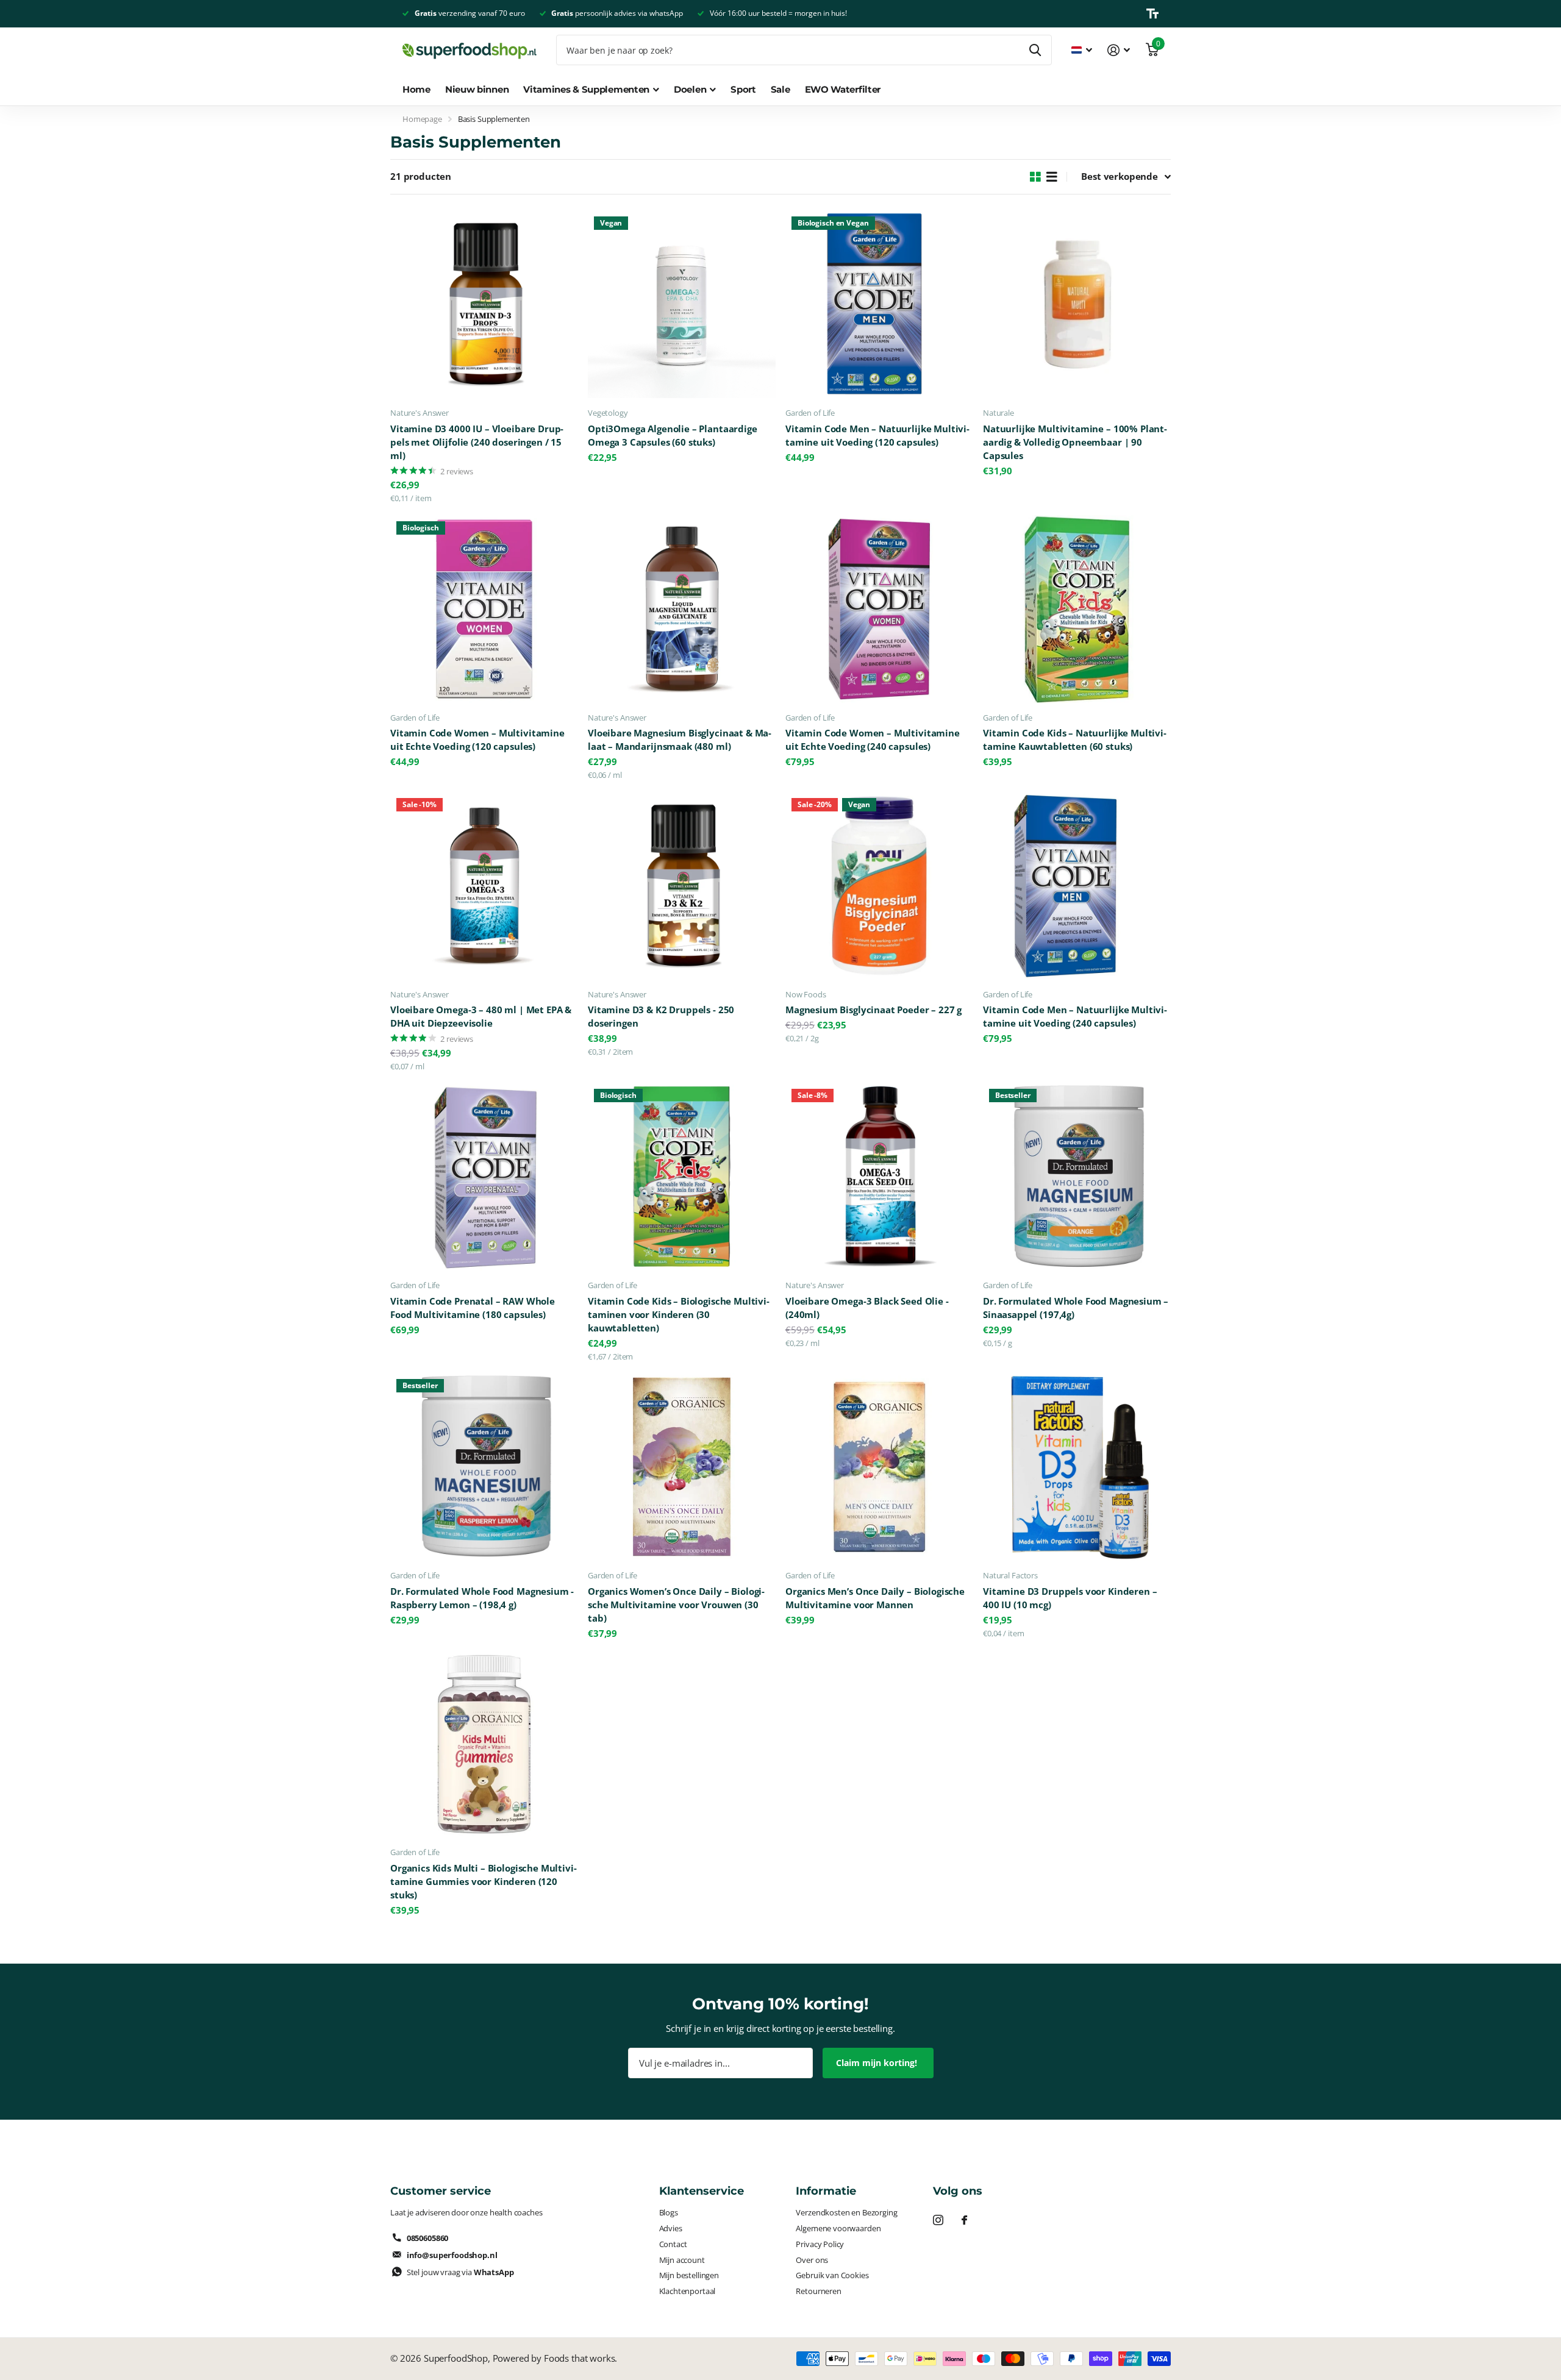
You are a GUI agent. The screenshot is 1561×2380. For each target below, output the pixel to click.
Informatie (826, 2191)
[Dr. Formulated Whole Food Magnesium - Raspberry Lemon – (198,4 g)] (484, 1467)
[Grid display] (1035, 177)
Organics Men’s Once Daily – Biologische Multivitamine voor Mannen (875, 1598)
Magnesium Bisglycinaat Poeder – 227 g (873, 1010)
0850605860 (427, 2238)
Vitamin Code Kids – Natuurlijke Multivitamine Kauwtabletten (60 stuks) (1075, 740)
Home (416, 89)
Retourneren (818, 2291)
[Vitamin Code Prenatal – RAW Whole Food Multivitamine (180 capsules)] (484, 1177)
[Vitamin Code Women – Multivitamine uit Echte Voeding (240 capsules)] (879, 609)
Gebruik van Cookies (832, 2275)
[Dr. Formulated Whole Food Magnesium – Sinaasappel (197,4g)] (1077, 1177)
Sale (780, 89)
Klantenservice (702, 2191)
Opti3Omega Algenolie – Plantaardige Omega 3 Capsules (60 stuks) (673, 436)
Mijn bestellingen (689, 2275)
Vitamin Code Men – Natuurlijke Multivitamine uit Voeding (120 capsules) (877, 436)
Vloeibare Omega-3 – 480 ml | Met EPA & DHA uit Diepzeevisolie (481, 1017)
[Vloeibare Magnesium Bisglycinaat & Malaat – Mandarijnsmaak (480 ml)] (682, 609)
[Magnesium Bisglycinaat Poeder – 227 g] (879, 886)
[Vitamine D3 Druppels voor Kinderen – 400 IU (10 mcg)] (1077, 1467)
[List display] (1052, 177)
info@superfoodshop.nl (452, 2255)
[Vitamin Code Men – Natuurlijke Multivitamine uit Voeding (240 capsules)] (1077, 886)
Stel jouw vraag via (460, 2272)
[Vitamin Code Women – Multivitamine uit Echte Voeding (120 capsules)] (484, 609)
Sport (743, 89)
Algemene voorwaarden (838, 2228)
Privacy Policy (820, 2244)
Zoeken (1035, 50)
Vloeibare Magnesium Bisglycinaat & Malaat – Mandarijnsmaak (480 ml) (680, 740)
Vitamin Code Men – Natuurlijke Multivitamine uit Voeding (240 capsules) (1075, 1017)
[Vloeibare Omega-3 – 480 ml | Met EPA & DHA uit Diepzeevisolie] (484, 886)
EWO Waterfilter (843, 89)
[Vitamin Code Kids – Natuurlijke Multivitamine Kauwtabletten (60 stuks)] (1077, 609)
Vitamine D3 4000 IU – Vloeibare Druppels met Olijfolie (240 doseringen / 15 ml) (477, 442)
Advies (671, 2228)
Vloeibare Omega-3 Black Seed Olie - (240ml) (867, 1308)
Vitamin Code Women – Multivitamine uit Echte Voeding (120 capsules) (477, 740)
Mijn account (682, 2260)
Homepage (422, 119)
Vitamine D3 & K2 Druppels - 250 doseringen (661, 1017)
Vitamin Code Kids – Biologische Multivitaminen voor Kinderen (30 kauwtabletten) (679, 1315)
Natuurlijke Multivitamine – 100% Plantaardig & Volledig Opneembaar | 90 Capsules (1075, 442)
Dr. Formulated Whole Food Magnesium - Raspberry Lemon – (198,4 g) (482, 1598)
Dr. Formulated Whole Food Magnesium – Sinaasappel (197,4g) (1076, 1308)
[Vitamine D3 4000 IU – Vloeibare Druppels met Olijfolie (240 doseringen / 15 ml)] (484, 304)
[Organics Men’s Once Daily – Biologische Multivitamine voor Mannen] (879, 1467)
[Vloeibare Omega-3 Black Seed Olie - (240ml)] (879, 1177)
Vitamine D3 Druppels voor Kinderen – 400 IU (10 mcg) (1070, 1598)
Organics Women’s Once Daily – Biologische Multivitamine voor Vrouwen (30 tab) (676, 1605)
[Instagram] (938, 2220)
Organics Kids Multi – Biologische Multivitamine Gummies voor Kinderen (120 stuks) (484, 1882)
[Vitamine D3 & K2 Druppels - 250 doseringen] (682, 886)
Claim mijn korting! (878, 2063)
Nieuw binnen (477, 89)
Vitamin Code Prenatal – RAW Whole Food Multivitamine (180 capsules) (473, 1308)
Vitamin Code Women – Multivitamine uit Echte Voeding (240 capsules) (873, 740)
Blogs (669, 2212)
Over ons (812, 2260)
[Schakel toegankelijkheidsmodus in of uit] (1152, 13)
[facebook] (964, 2220)
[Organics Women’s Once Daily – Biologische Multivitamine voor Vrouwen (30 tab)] (682, 1467)
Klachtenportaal (688, 2291)
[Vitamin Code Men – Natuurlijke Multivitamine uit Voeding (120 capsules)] (879, 304)
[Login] (1119, 50)
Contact (673, 2244)
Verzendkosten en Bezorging (846, 2212)
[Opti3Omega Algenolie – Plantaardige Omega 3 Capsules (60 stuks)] (682, 304)
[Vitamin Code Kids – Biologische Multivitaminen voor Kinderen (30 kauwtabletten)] (682, 1177)
